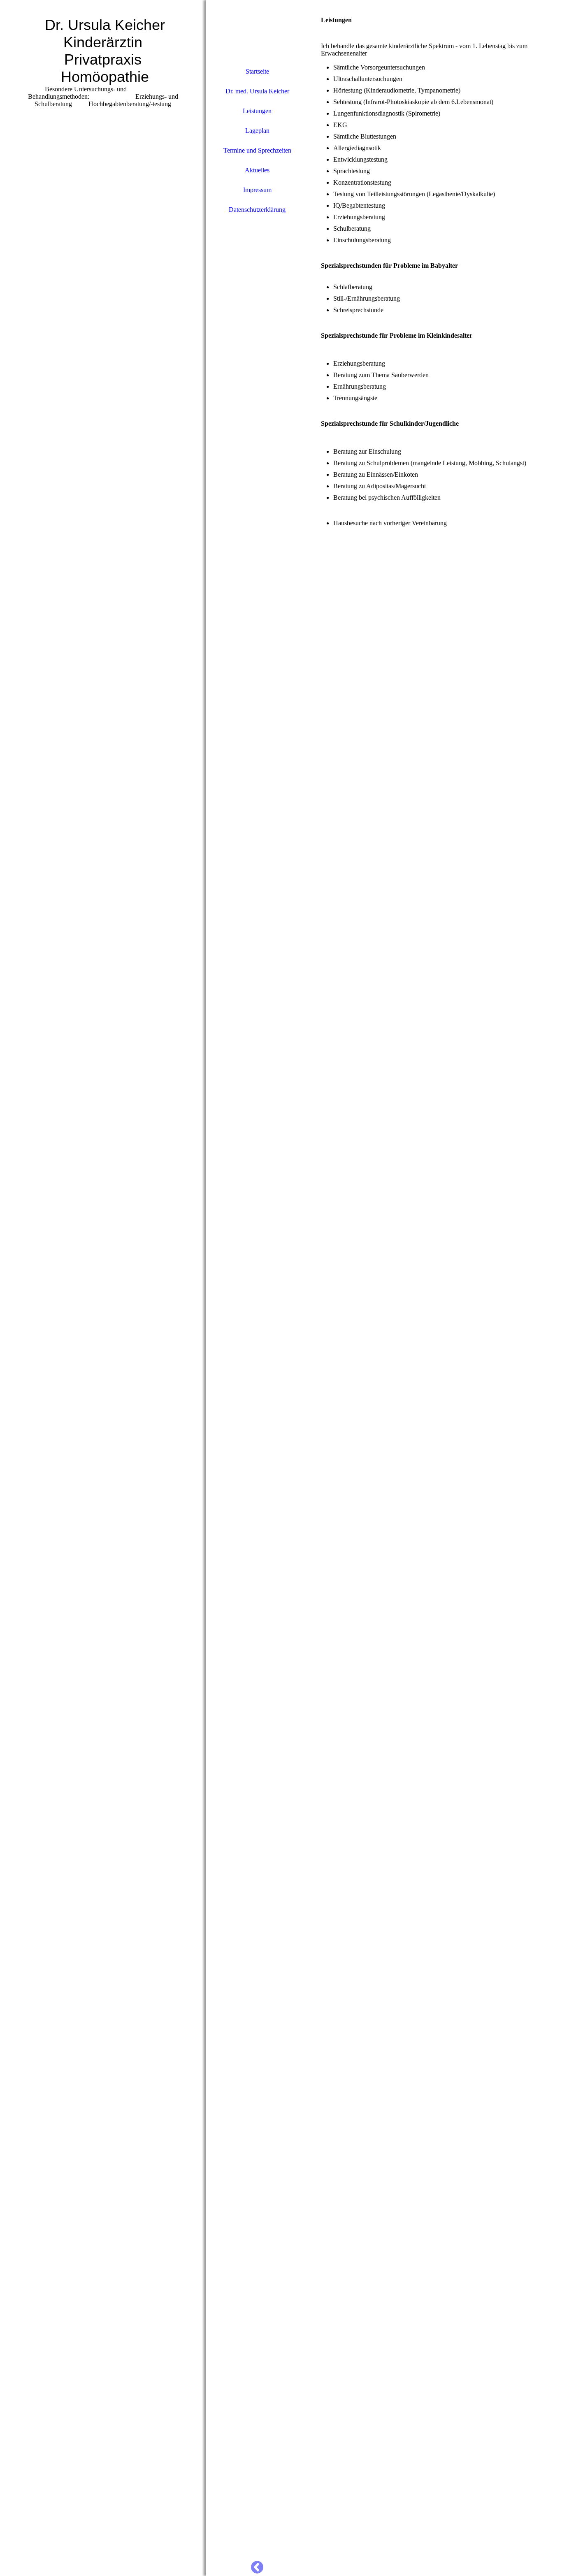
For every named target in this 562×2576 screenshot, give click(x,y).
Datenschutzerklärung (257, 210)
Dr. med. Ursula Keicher (257, 91)
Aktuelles (257, 170)
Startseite (257, 71)
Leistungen (257, 111)
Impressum (257, 190)
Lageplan (257, 131)
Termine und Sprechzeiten (257, 150)
